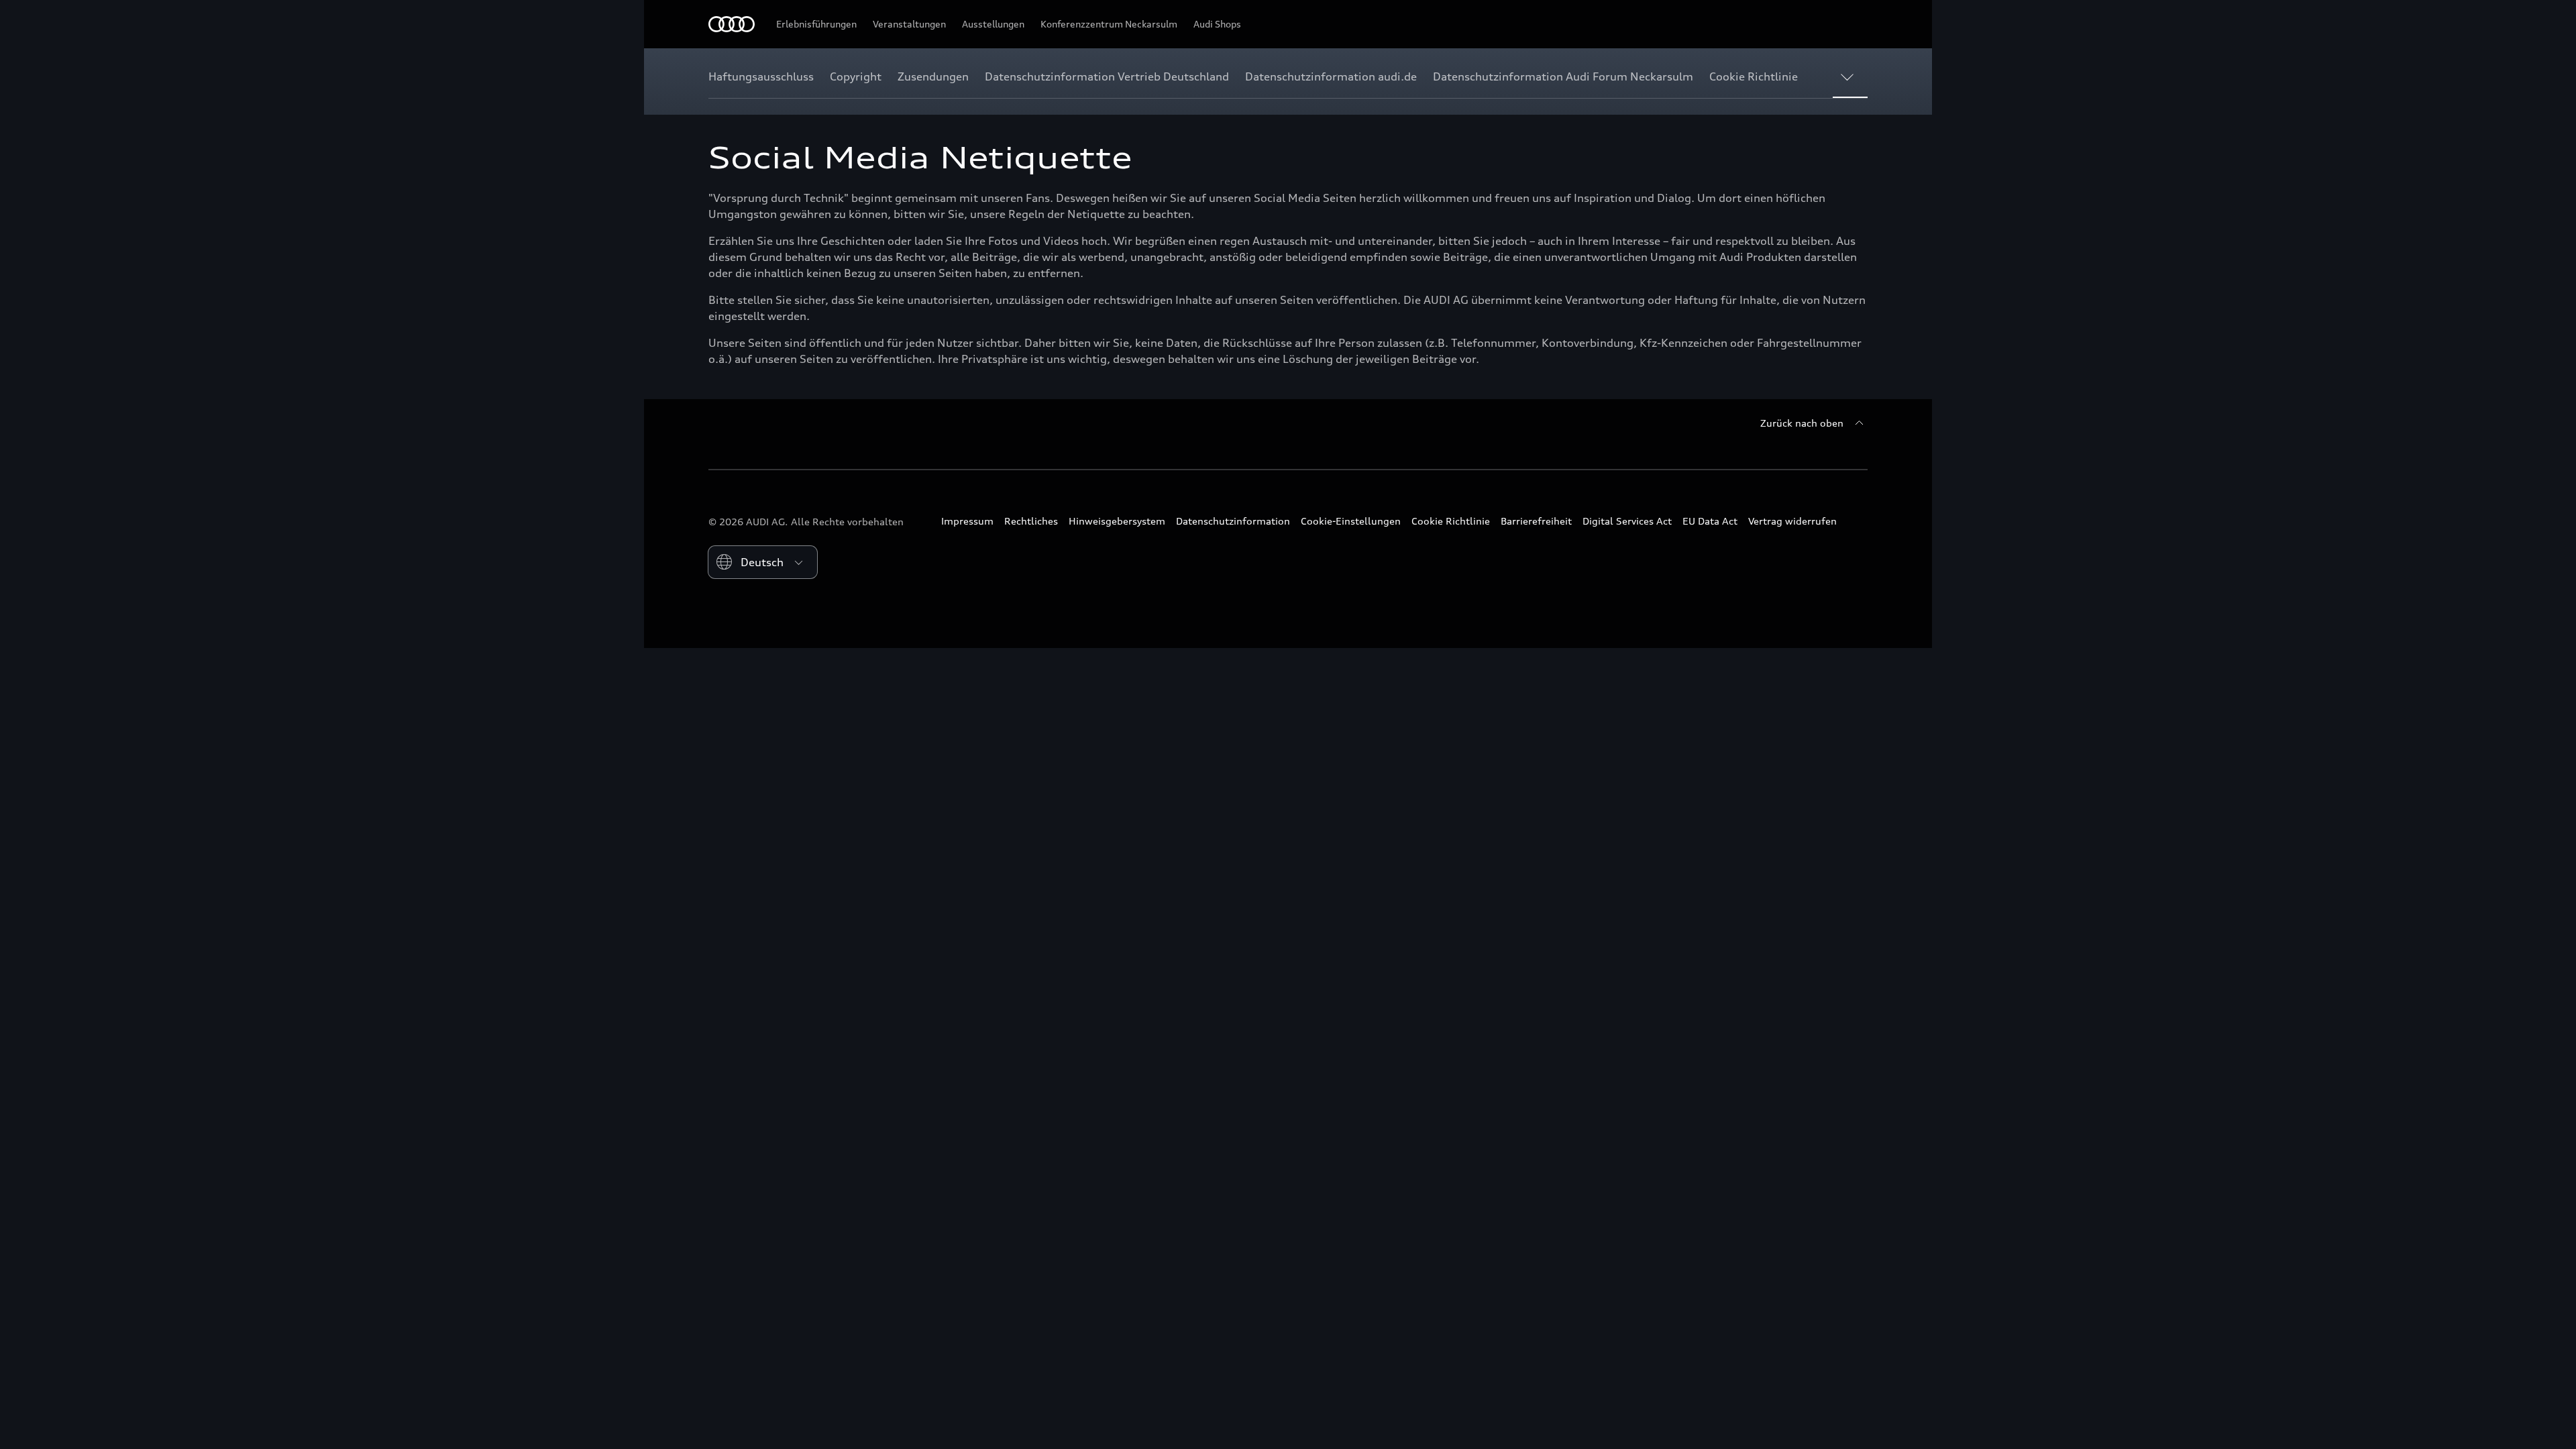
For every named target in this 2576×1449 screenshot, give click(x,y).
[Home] (732, 24)
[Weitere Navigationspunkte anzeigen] (1850, 76)
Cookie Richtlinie (1451, 521)
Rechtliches (1031, 521)
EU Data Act (1710, 521)
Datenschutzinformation (1233, 521)
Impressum (967, 521)
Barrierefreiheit (1536, 521)
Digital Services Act (1627, 521)
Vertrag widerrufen (1792, 521)
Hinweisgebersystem (1117, 521)
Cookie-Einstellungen (1351, 521)
